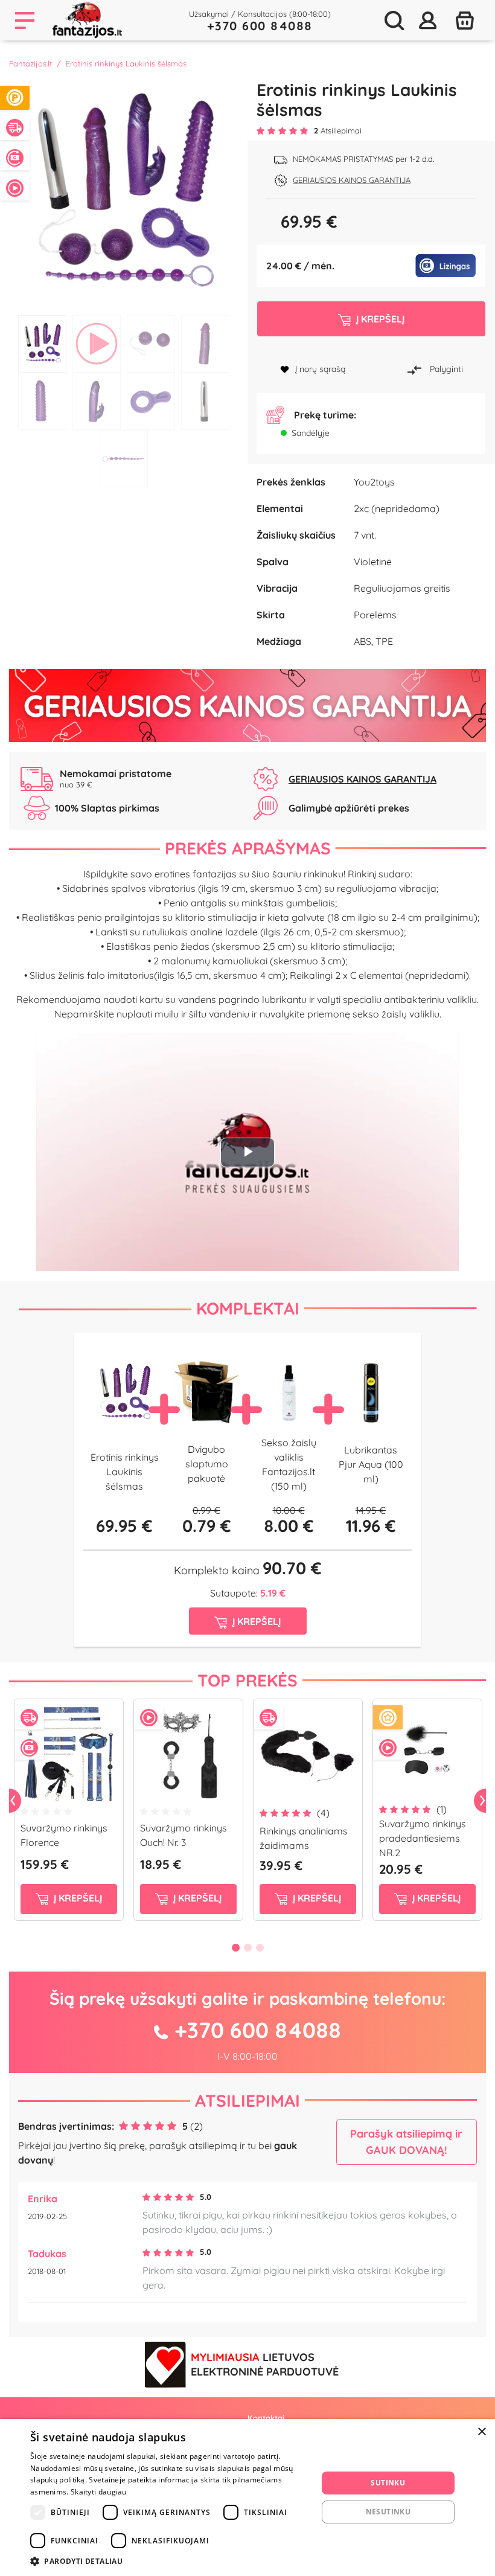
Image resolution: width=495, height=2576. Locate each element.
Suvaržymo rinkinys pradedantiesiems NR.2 (423, 1838)
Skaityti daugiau (99, 2492)
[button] (170, 2561)
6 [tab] (97, 401)
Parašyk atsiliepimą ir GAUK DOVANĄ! (406, 2142)
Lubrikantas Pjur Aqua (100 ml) (371, 1464)
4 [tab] (205, 344)
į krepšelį (77, 1898)
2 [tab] (97, 344)
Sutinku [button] (388, 2483)
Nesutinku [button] (388, 2512)
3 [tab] (151, 344)
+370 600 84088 (260, 26)
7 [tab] (151, 401)
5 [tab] (42, 401)
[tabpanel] (124, 194)
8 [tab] (205, 401)
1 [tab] (42, 344)
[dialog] (247, 2498)
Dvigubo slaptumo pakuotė (207, 1464)
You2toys (374, 482)
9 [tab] (124, 459)
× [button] (481, 2432)
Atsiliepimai (247, 2100)
